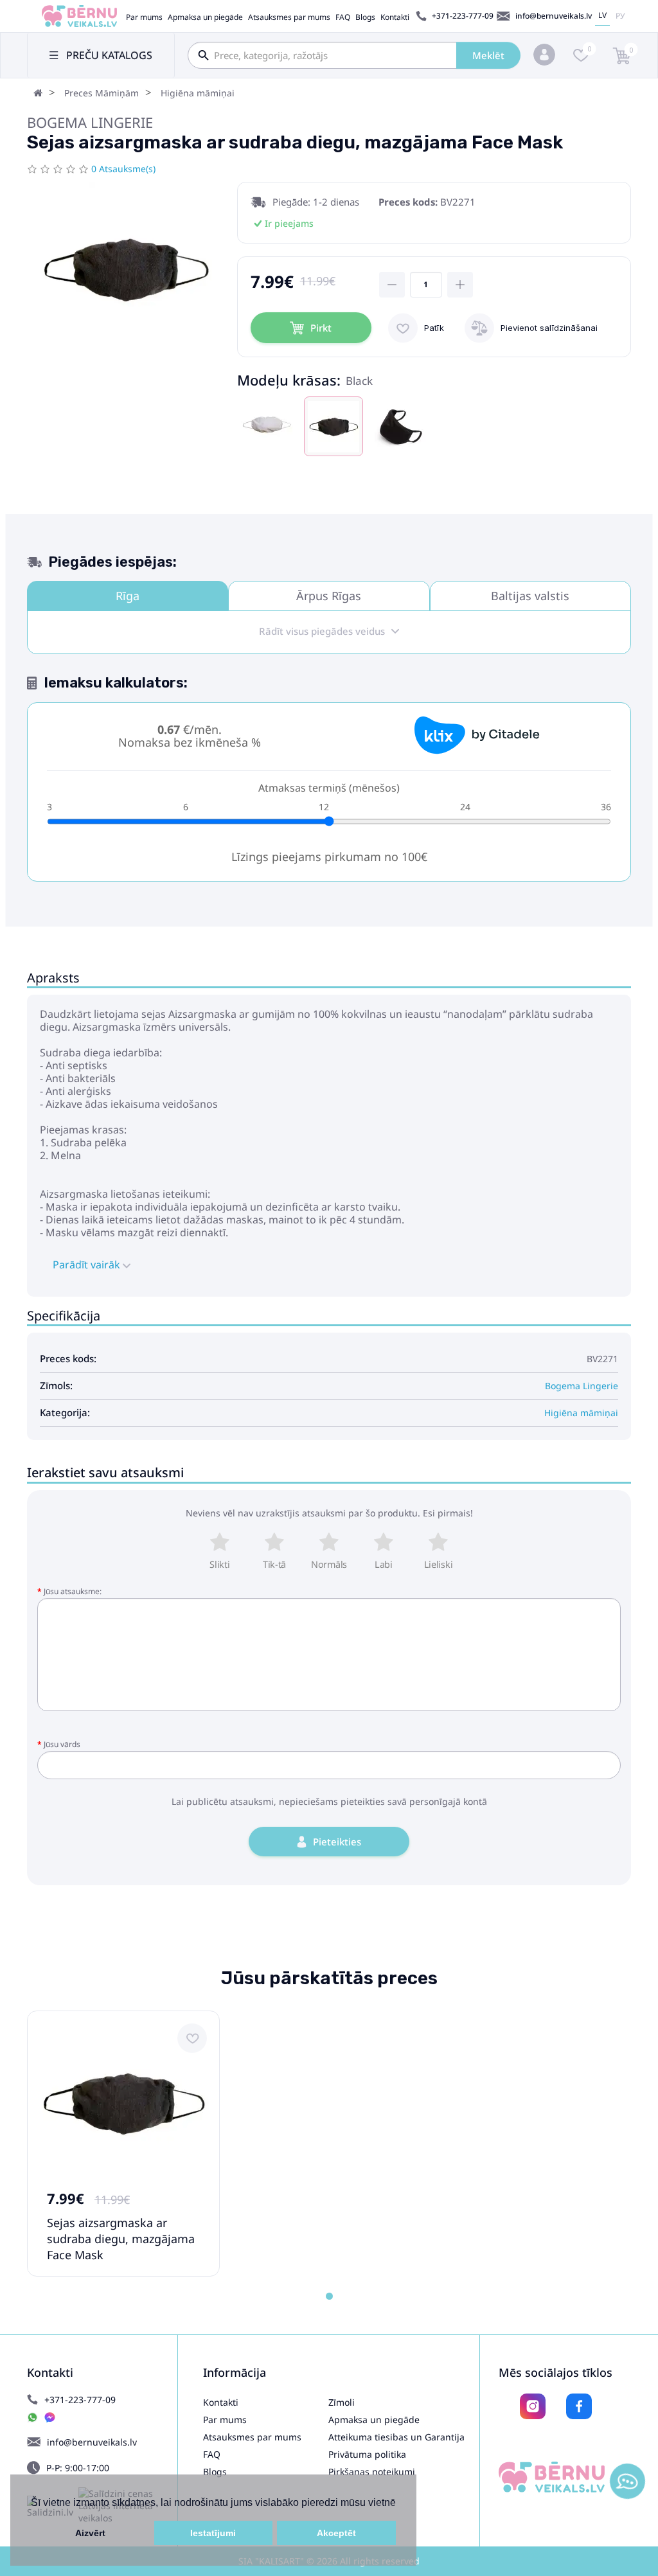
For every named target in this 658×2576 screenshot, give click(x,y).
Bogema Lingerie (90, 122)
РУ (620, 16)
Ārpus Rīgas (329, 596)
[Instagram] (533, 2406)
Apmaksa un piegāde (205, 17)
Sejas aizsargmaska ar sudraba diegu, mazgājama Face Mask (121, 2239)
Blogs (365, 17)
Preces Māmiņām (102, 93)
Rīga (128, 596)
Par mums (144, 17)
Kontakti (395, 17)
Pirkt (321, 328)
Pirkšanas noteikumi (372, 2472)
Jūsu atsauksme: (73, 1591)
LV (602, 15)
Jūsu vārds (62, 1744)
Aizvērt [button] (90, 2533)
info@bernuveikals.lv (554, 16)
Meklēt (488, 55)
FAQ (343, 17)
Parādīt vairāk (88, 1265)
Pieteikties (337, 1842)
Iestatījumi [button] (213, 2533)
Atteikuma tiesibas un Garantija (396, 2437)
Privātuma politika (367, 2454)
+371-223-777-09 (463, 16)
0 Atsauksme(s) (123, 169)
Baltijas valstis (530, 596)
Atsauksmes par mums (289, 17)
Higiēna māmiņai (198, 93)
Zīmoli (342, 2402)
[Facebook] (579, 2406)
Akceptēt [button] (336, 2533)
